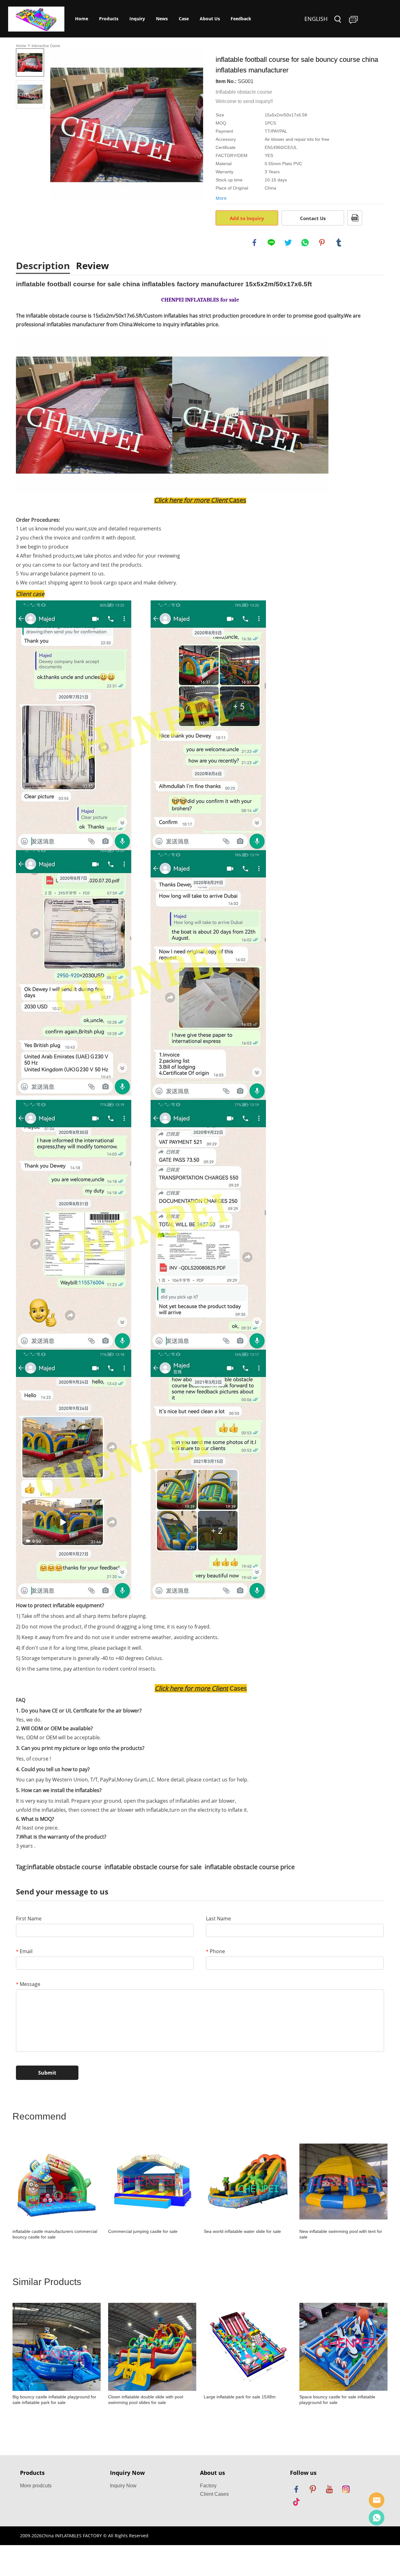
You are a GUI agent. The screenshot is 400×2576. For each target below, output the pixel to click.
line (271, 243)
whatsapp (305, 243)
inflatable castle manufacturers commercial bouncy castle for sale (55, 2234)
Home (82, 19)
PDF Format (355, 218)
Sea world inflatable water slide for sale (242, 2231)
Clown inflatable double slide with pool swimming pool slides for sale (146, 2400)
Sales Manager (377, 2500)
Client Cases (214, 2494)
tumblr (339, 243)
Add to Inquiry (247, 218)
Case (184, 19)
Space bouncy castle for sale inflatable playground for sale (337, 2400)
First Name (29, 1918)
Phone (215, 1951)
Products (109, 19)
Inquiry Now (123, 2486)
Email (24, 1951)
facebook (254, 243)
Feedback (241, 19)
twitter (288, 243)
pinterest (322, 243)
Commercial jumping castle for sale (143, 2231)
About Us (210, 19)
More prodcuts (36, 2486)
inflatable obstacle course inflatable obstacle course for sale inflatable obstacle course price (161, 1867)
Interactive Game (46, 46)
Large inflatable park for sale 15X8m (240, 2397)
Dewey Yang (377, 2518)
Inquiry (137, 19)
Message (28, 1984)
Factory (208, 2486)
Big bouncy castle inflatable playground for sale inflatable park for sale (54, 2400)
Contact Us (313, 218)
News (162, 19)
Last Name (218, 1918)
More (221, 198)
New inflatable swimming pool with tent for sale (341, 2234)
